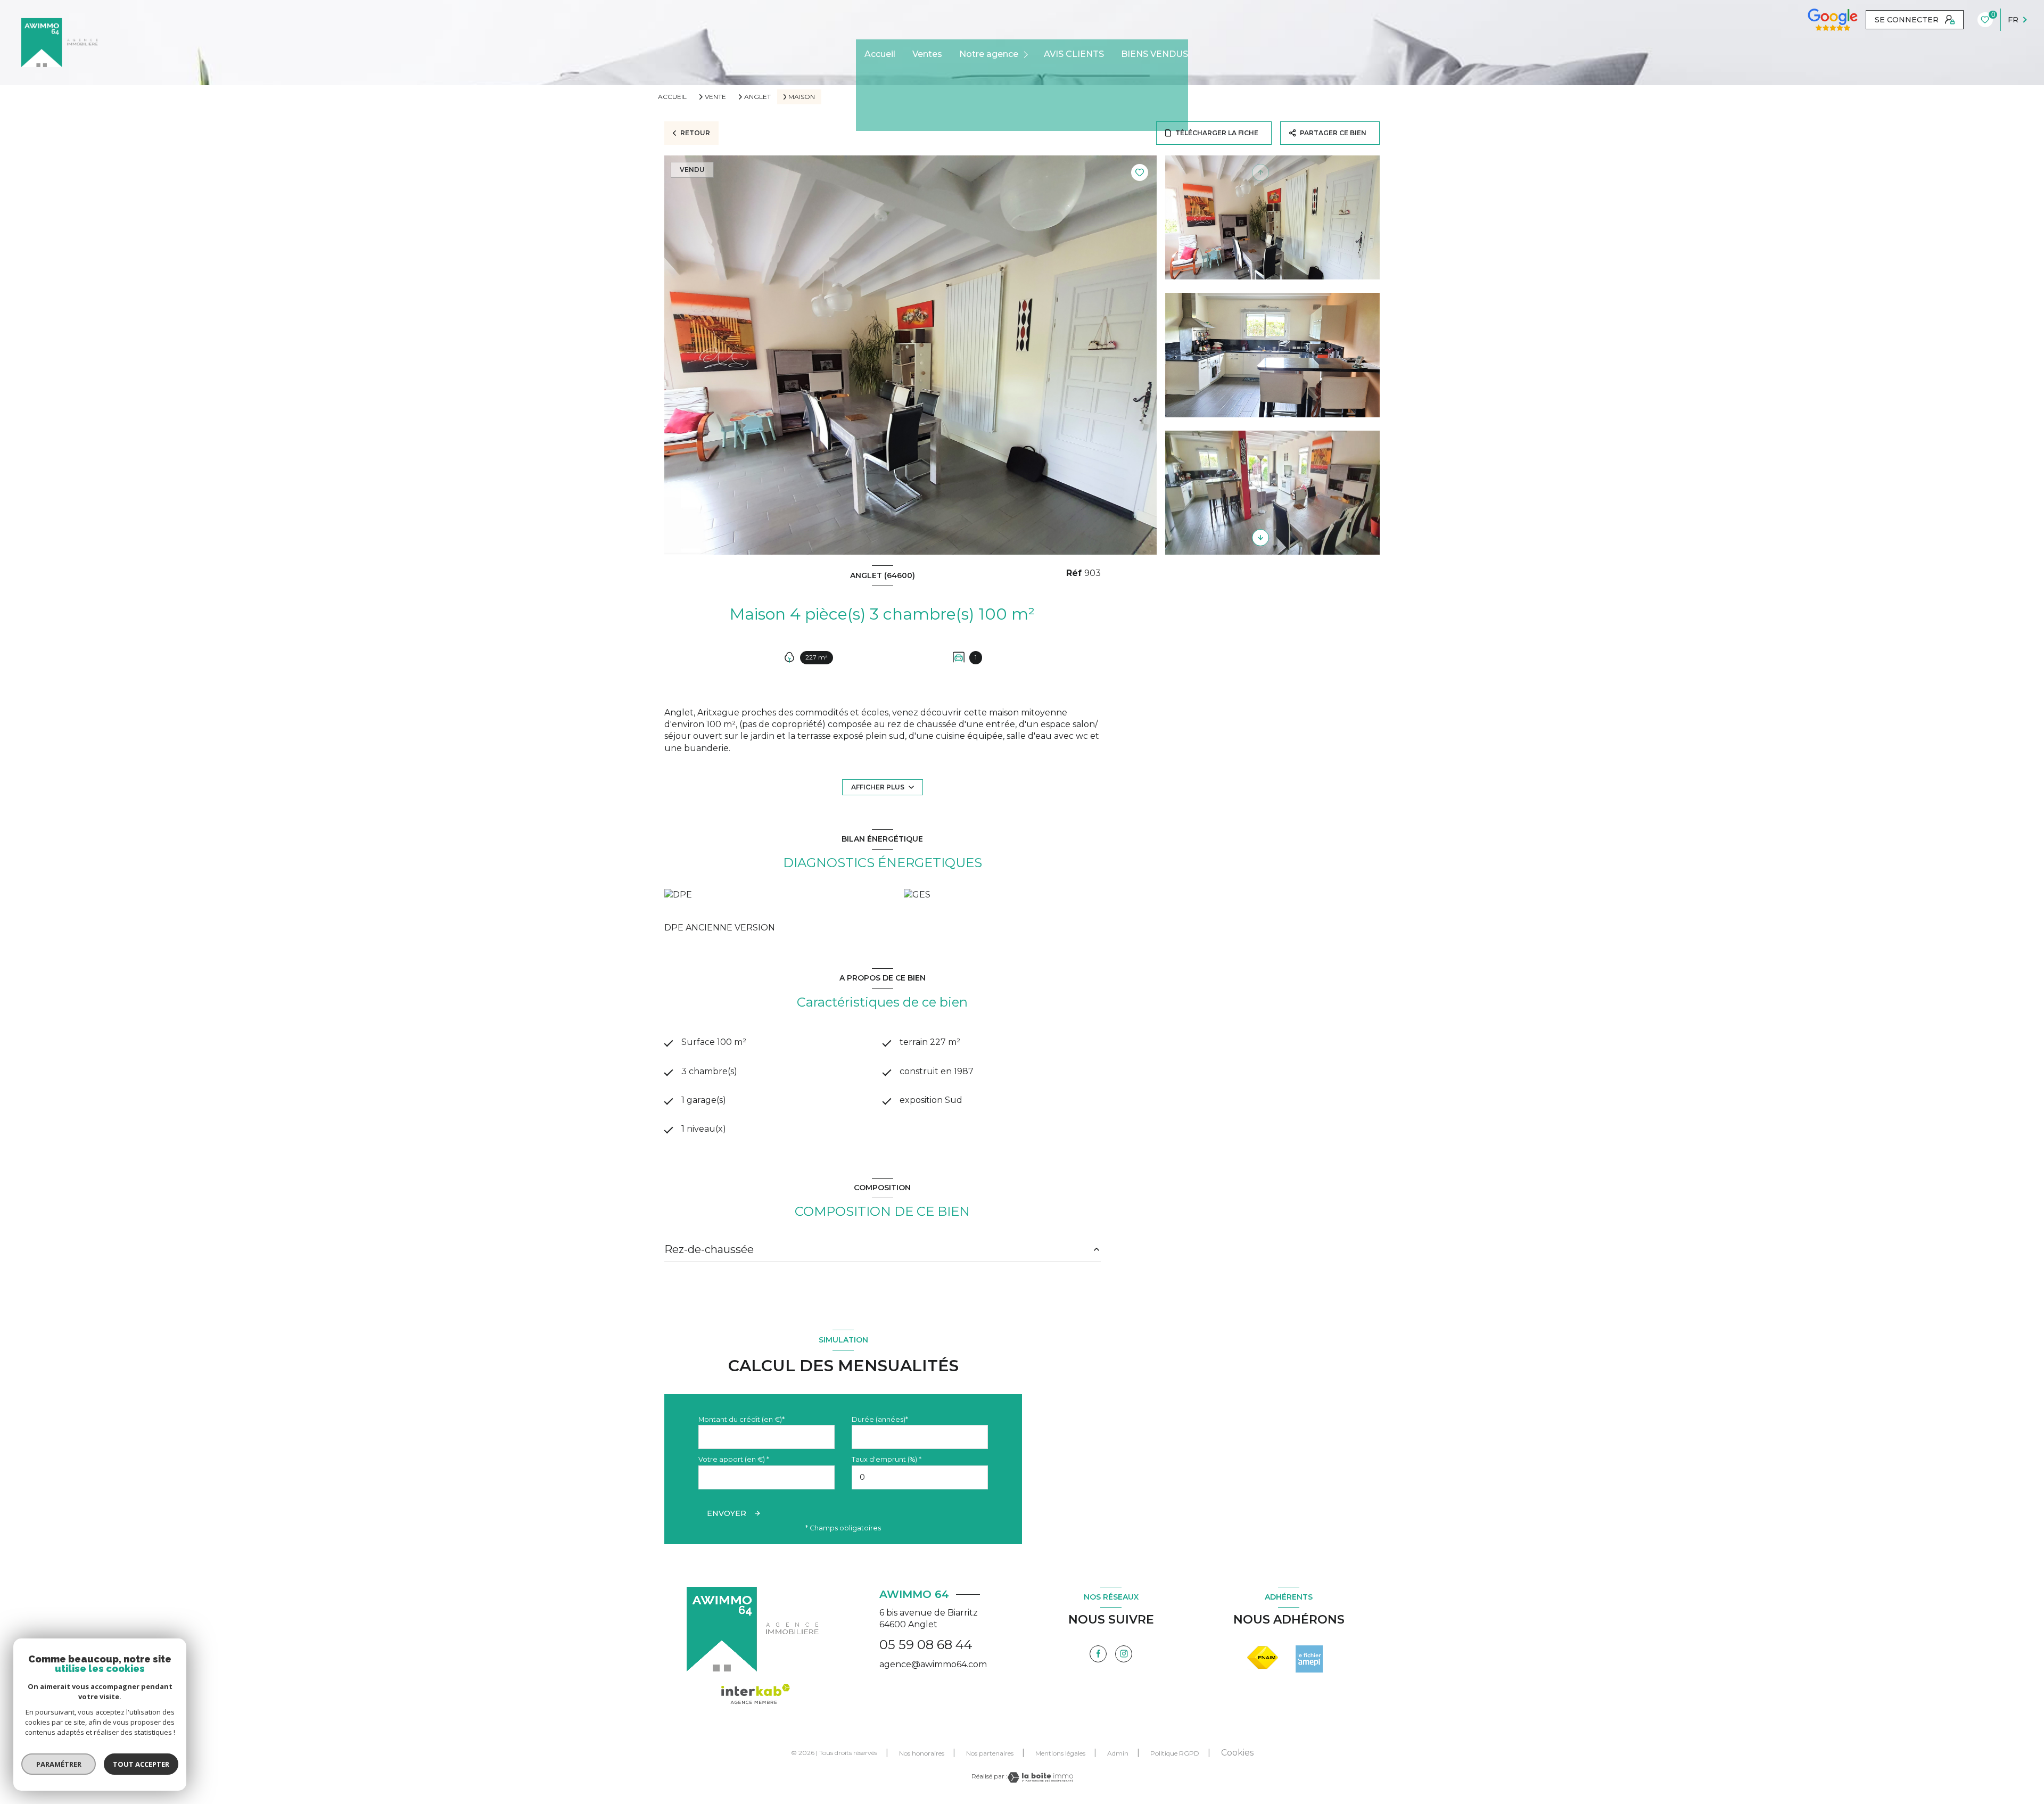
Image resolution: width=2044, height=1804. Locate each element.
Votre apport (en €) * (734, 1459)
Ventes (927, 54)
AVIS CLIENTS (1074, 54)
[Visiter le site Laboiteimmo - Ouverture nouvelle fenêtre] (1040, 1777)
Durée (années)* (880, 1419)
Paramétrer (59, 1764)
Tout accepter (141, 1764)
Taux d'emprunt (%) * (887, 1459)
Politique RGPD (1175, 1753)
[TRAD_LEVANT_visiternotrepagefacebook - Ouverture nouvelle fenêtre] (1098, 1654)
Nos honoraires (922, 1753)
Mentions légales (1060, 1753)
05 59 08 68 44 (926, 1645)
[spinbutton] (920, 1477)
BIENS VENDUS (1155, 54)
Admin (1118, 1753)
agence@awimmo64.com (933, 1664)
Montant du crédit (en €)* (741, 1419)
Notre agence (989, 54)
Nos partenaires (990, 1753)
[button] (1260, 538)
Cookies (1237, 1753)
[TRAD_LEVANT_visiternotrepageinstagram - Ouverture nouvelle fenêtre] (1124, 1654)
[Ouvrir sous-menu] (1028, 55)
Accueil (880, 54)
